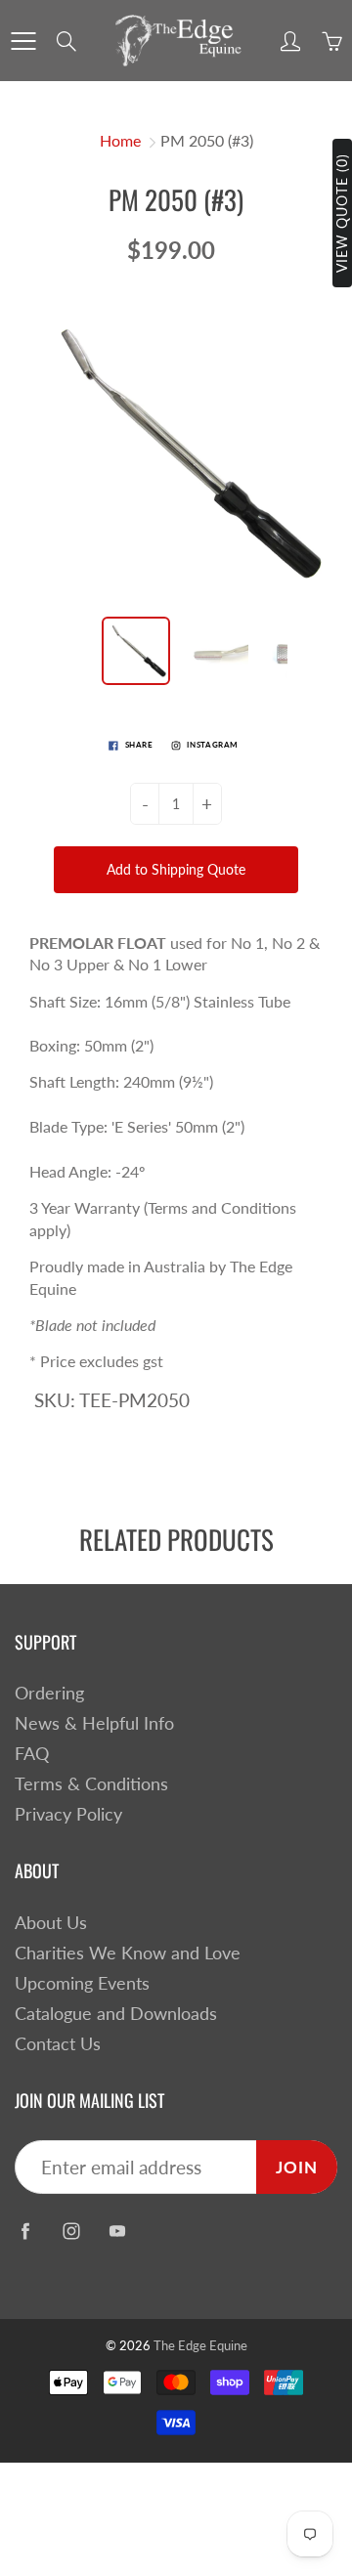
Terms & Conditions (91, 1784)
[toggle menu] (23, 41)
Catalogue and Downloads (116, 2014)
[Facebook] (25, 2231)
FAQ (32, 1754)
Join (297, 2167)
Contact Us (58, 2044)
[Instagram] (71, 2231)
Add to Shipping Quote (176, 869)
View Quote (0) (342, 213)
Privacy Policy (68, 1814)
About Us (51, 1923)
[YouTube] (117, 2231)
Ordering (49, 1693)
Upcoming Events (82, 1983)
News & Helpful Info (94, 1723)
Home (120, 140)
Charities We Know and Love (128, 1953)
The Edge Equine (200, 2345)
